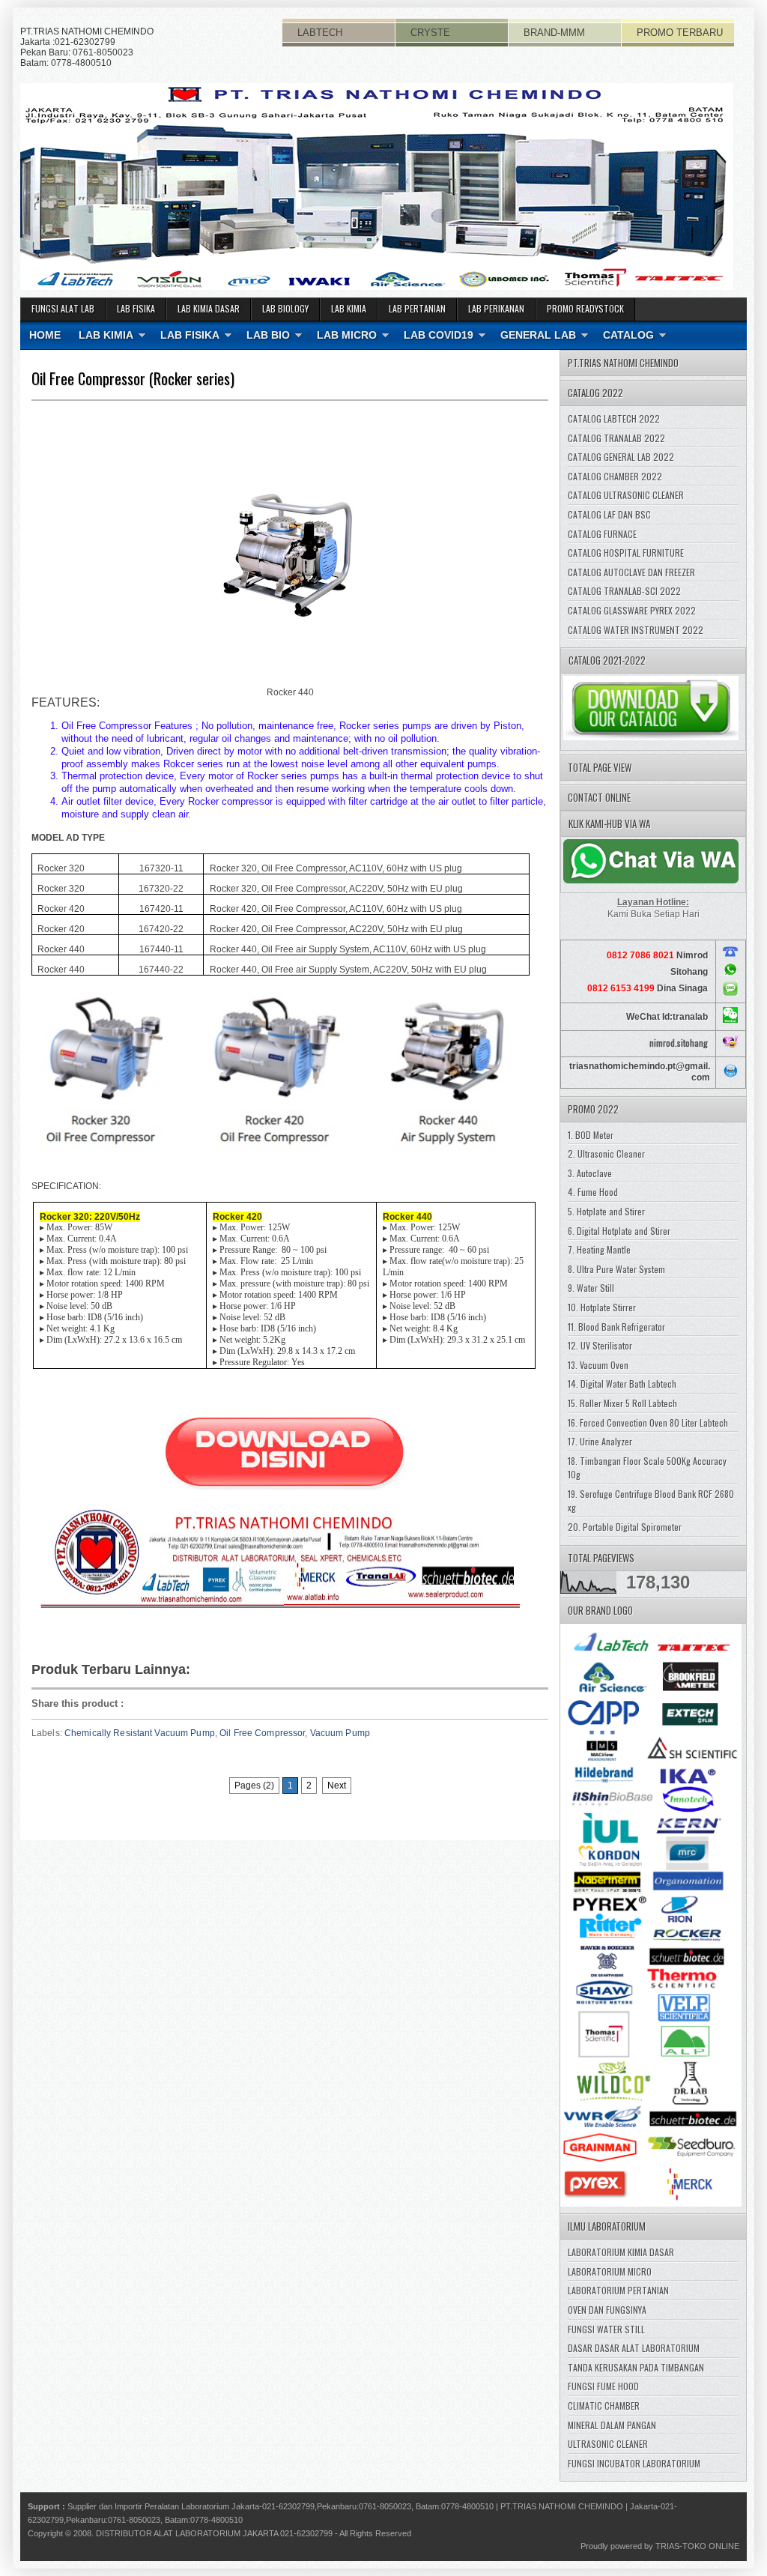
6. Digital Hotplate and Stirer (619, 1231)
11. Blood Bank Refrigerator (616, 1327)
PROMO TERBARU (680, 33)
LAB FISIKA (136, 308)
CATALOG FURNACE (602, 534)
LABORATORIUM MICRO (610, 2271)
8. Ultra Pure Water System (616, 1269)
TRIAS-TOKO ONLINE (697, 2546)
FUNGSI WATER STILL (606, 2329)
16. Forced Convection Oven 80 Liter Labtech (648, 1422)
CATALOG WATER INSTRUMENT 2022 (636, 630)
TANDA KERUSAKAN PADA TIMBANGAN (636, 2367)
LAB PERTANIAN (417, 308)
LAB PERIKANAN (496, 308)
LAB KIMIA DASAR (209, 308)
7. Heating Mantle (599, 1249)
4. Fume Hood (593, 1192)
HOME (45, 335)
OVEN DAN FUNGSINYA (607, 2310)
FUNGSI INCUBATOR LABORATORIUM (634, 2463)
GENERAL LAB (538, 335)
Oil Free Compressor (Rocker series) (133, 378)
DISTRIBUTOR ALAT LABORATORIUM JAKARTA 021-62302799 (214, 2533)
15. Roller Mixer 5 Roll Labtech (622, 1403)
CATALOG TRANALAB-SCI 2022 (624, 591)
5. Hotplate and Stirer (606, 1211)
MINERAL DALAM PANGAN (612, 2425)
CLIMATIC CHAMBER (604, 2406)
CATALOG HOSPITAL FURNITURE (626, 553)
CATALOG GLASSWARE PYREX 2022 (632, 610)
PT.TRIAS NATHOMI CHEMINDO (562, 2506)
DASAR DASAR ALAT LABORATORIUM (634, 2348)
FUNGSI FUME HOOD (603, 2386)
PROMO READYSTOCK (585, 308)
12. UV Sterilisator (600, 1345)
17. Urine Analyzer (600, 1441)
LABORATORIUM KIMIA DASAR (621, 2252)
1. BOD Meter (591, 1135)
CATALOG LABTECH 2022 (614, 418)
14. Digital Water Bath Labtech (622, 1384)
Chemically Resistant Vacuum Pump (140, 1733)
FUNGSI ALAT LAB (63, 308)
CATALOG (628, 335)
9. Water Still (591, 1288)
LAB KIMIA (349, 308)
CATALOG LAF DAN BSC (609, 514)
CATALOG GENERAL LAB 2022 (621, 457)
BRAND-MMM (554, 33)
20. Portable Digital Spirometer (625, 1527)
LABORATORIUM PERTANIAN (618, 2290)
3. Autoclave (590, 1173)
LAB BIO (268, 335)
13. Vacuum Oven (598, 1365)
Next (337, 1786)
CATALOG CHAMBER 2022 (615, 476)
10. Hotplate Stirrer (602, 1307)
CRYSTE (430, 33)
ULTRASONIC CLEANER (608, 2444)
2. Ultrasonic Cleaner (606, 1154)
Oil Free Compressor (262, 1733)
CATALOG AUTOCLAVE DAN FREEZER (631, 572)
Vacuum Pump (340, 1733)
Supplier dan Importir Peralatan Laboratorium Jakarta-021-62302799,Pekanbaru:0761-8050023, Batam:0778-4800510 (281, 2506)
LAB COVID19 (439, 335)
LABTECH (320, 33)
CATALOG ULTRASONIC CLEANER (626, 495)
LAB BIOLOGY (285, 308)
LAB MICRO (347, 335)
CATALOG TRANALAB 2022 (616, 438)
